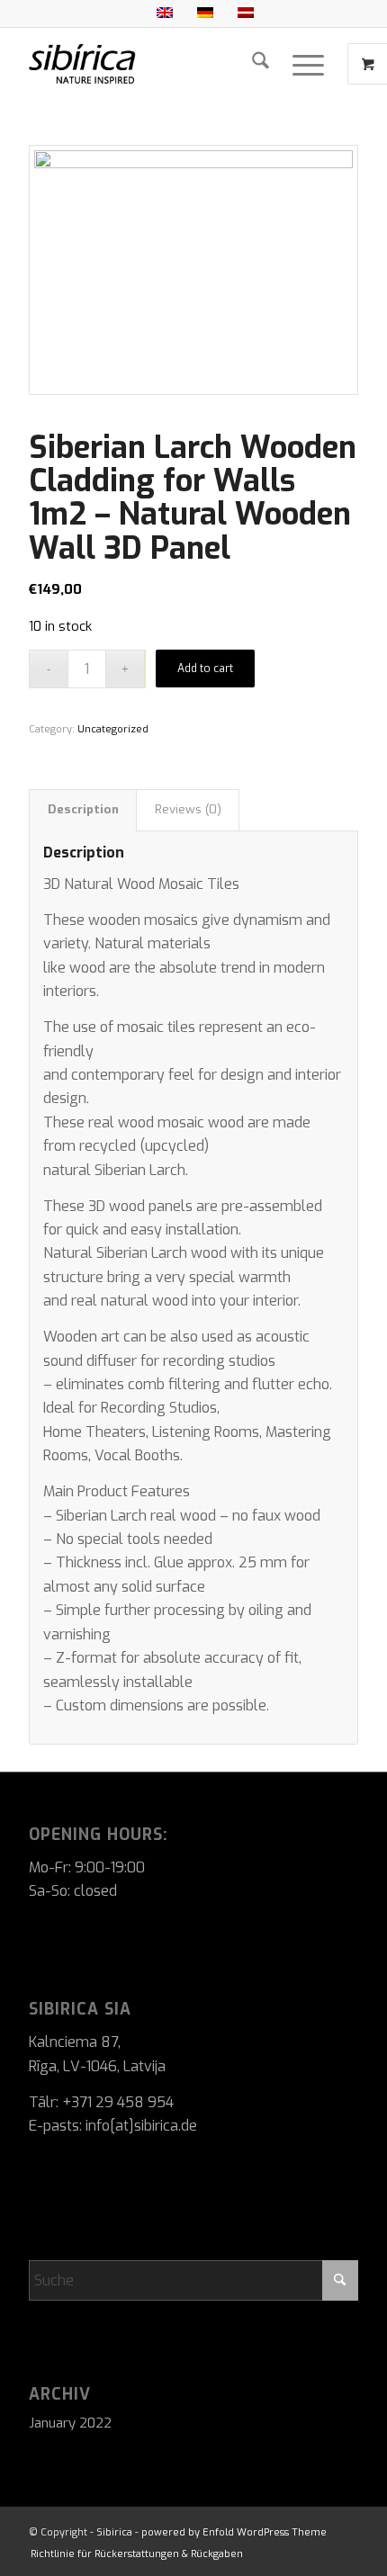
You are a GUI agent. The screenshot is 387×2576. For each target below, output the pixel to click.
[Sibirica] (160, 64)
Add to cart (205, 669)
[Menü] (308, 64)
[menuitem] (261, 64)
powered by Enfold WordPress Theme (234, 2532)
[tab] (83, 810)
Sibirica (114, 2532)
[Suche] (261, 64)
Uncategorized (113, 729)
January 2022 (70, 2423)
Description (83, 809)
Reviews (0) (188, 809)
